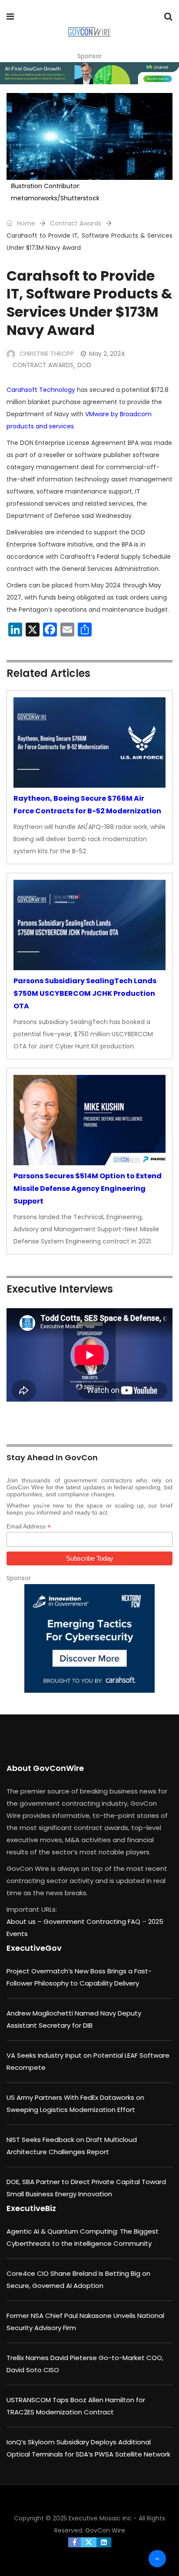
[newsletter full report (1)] (89, 1638)
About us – (25, 1921)
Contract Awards (76, 223)
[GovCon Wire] (89, 33)
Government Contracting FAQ (93, 1921)
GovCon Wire (105, 2530)
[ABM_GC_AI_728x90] (89, 73)
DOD (84, 365)
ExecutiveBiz (31, 2208)
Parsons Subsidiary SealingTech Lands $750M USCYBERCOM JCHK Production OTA (85, 993)
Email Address (29, 1527)
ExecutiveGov (34, 1948)
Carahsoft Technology (41, 390)
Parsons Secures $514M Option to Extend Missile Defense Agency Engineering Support (88, 1189)
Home (25, 223)
